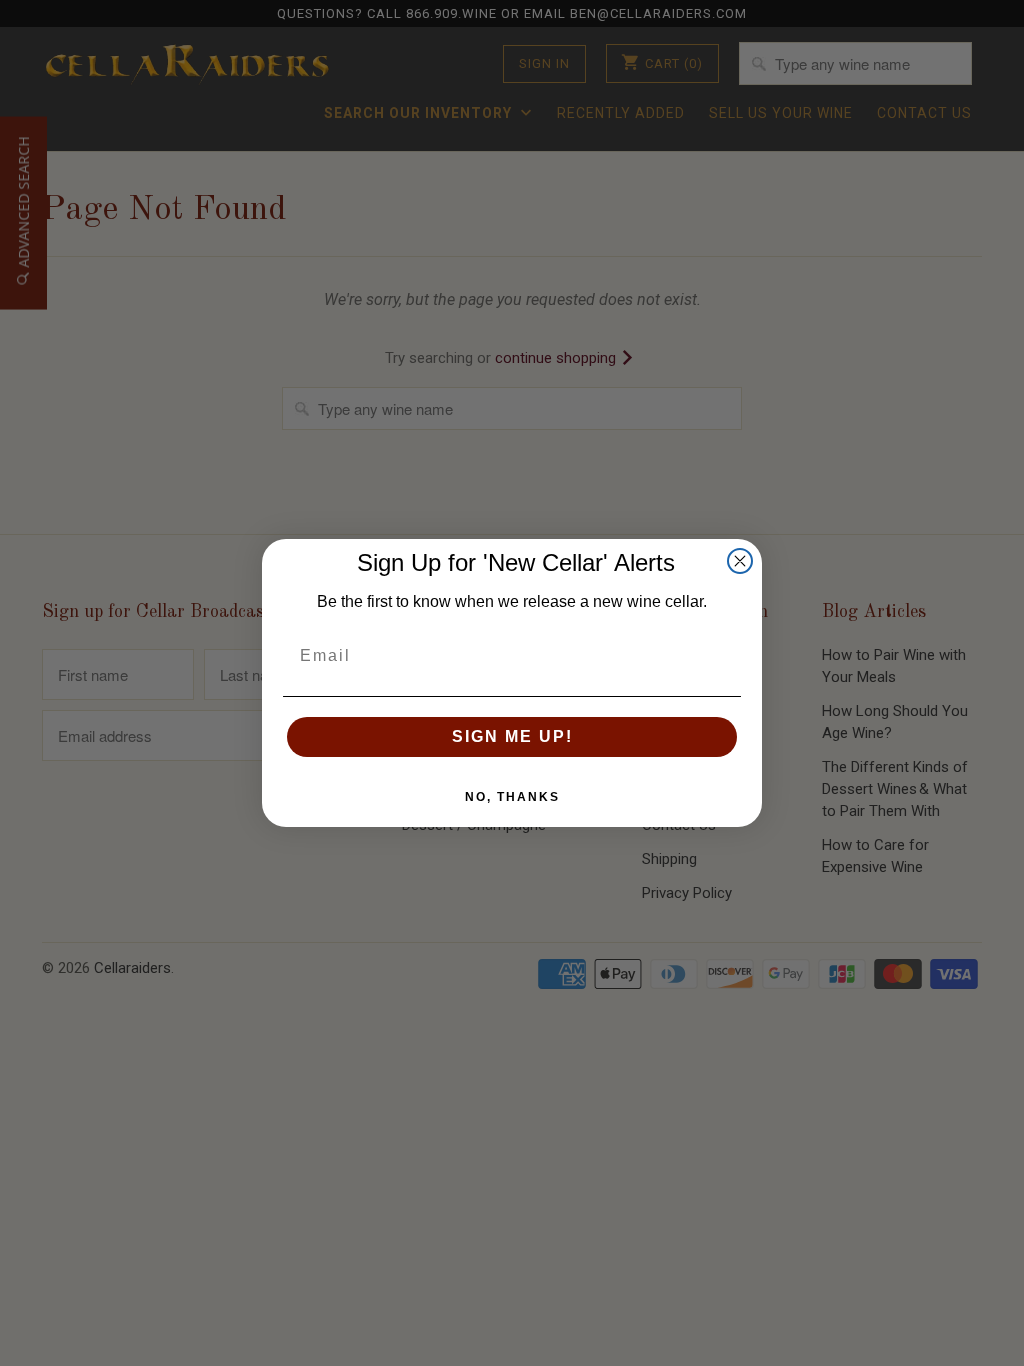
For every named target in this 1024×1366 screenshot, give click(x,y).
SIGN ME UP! (512, 736)
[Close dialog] (740, 561)
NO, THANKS (512, 797)
